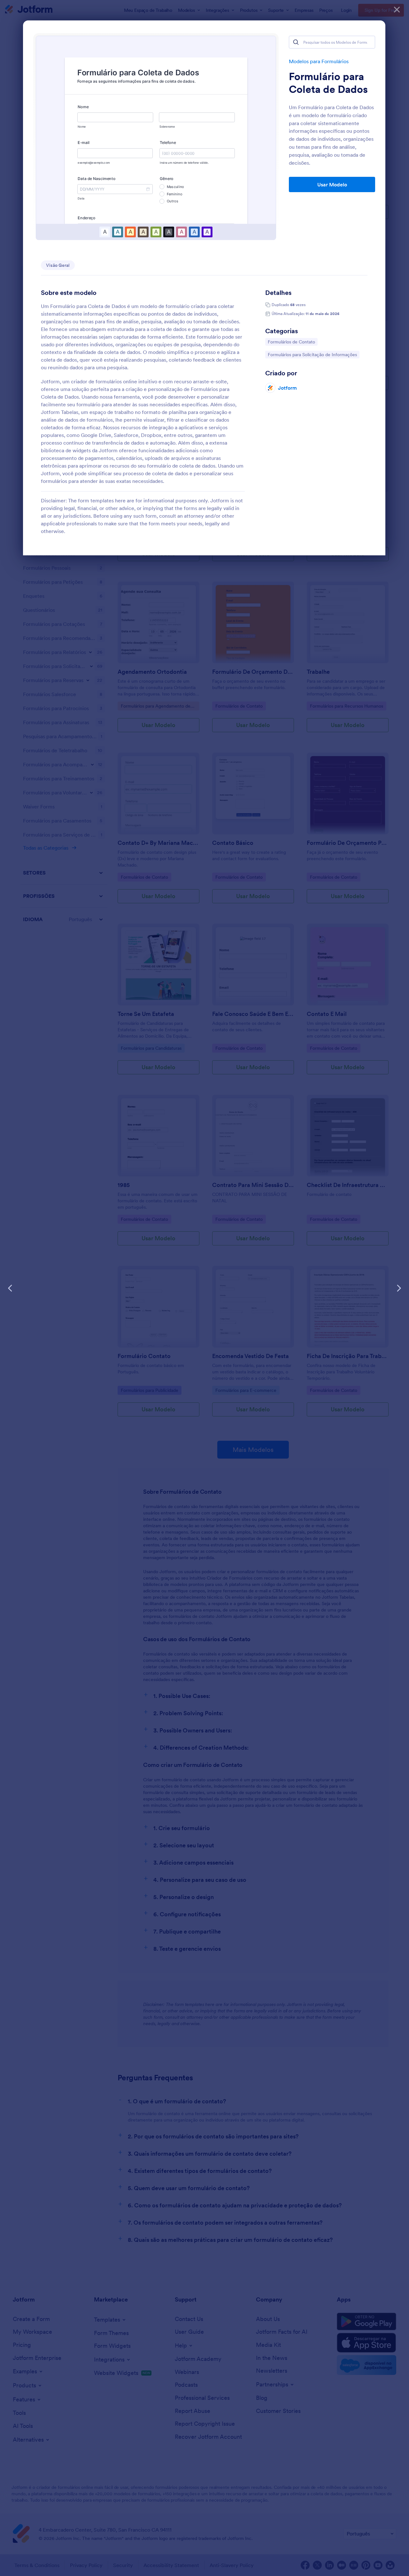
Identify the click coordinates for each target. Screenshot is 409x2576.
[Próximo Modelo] (399, 1288)
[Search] (296, 42)
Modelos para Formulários (319, 61)
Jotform (287, 388)
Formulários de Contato (291, 342)
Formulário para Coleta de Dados (328, 83)
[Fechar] (397, 10)
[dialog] (204, 1288)
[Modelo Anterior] (10, 1288)
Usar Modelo (332, 184)
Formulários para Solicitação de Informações (312, 354)
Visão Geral (58, 265)
